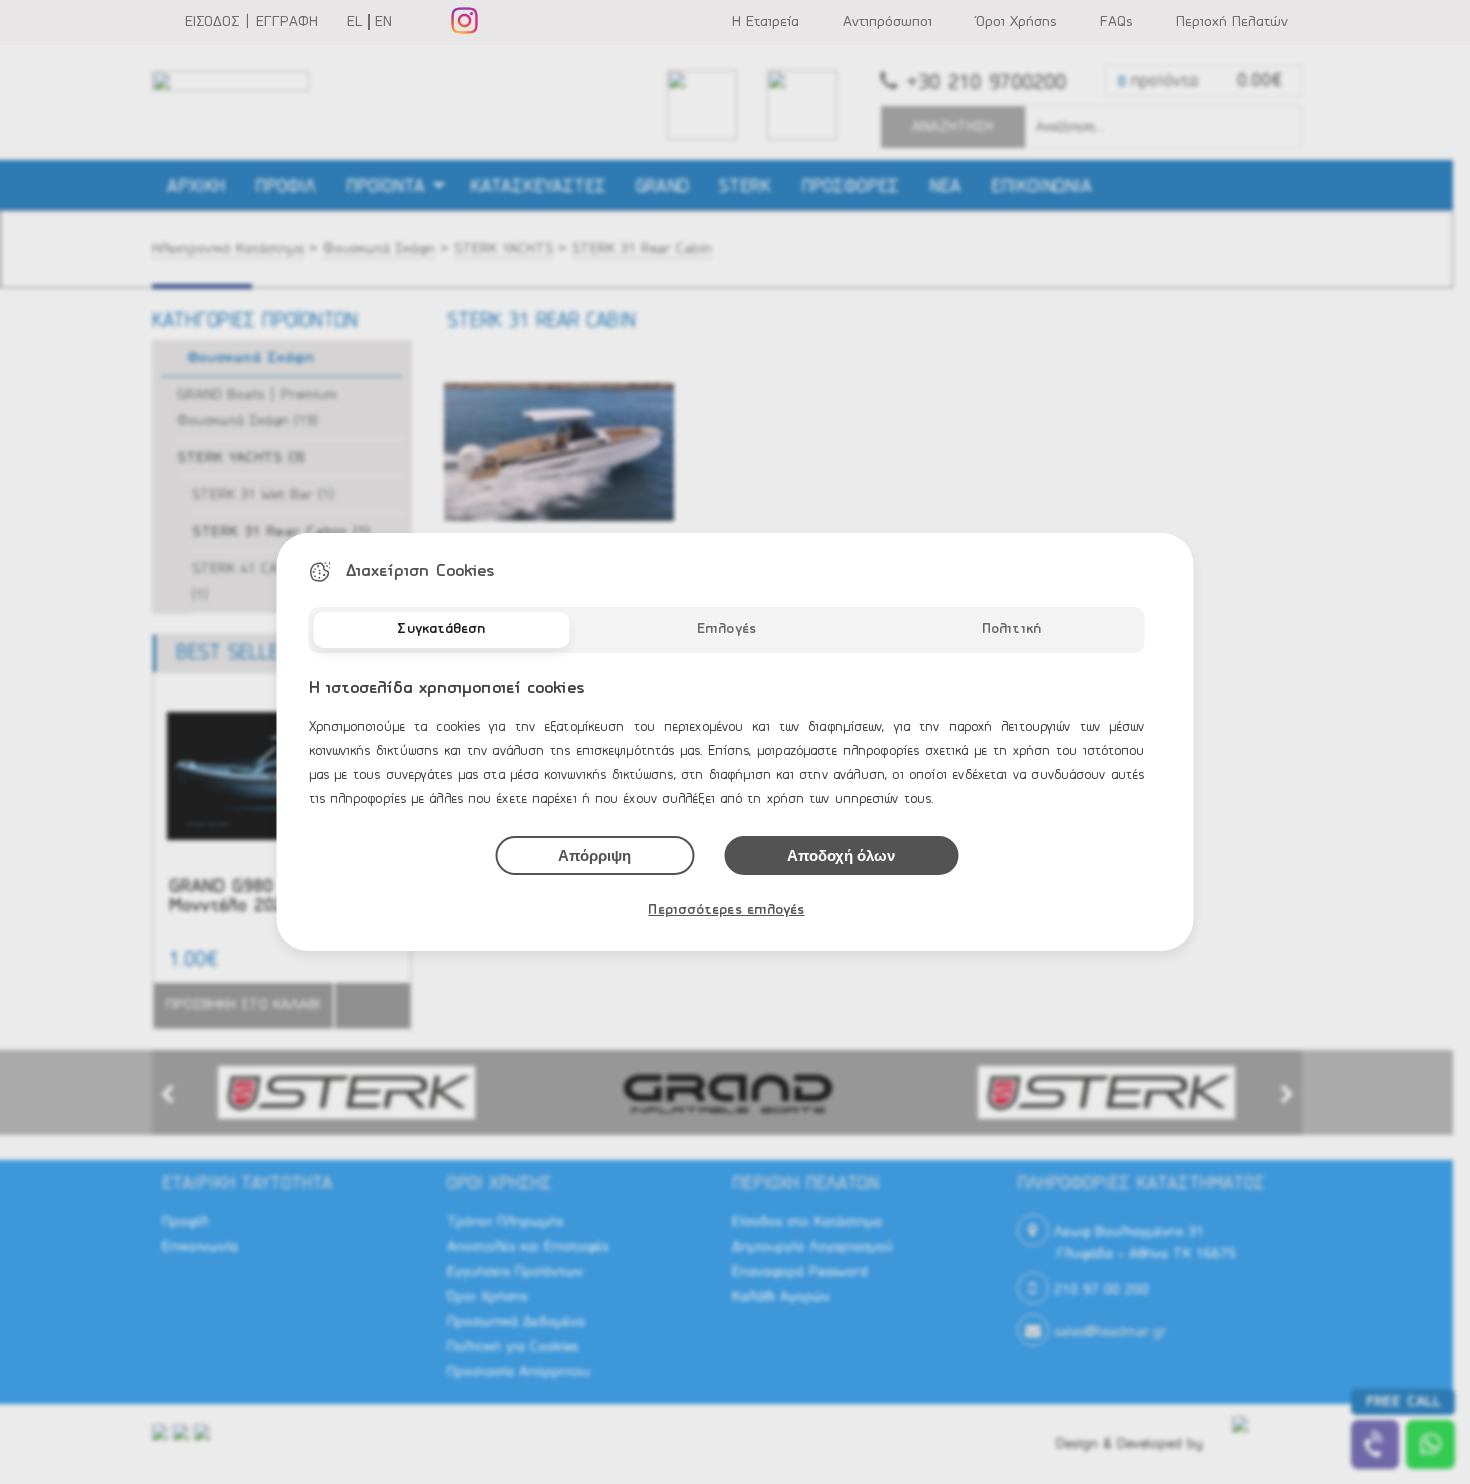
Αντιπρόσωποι (887, 22)
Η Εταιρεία (765, 22)
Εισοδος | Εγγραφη (251, 22)
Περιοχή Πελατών (1232, 22)
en (383, 22)
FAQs (1116, 22)
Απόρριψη (594, 855)
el (355, 22)
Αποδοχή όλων (841, 855)
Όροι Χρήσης (1016, 22)
